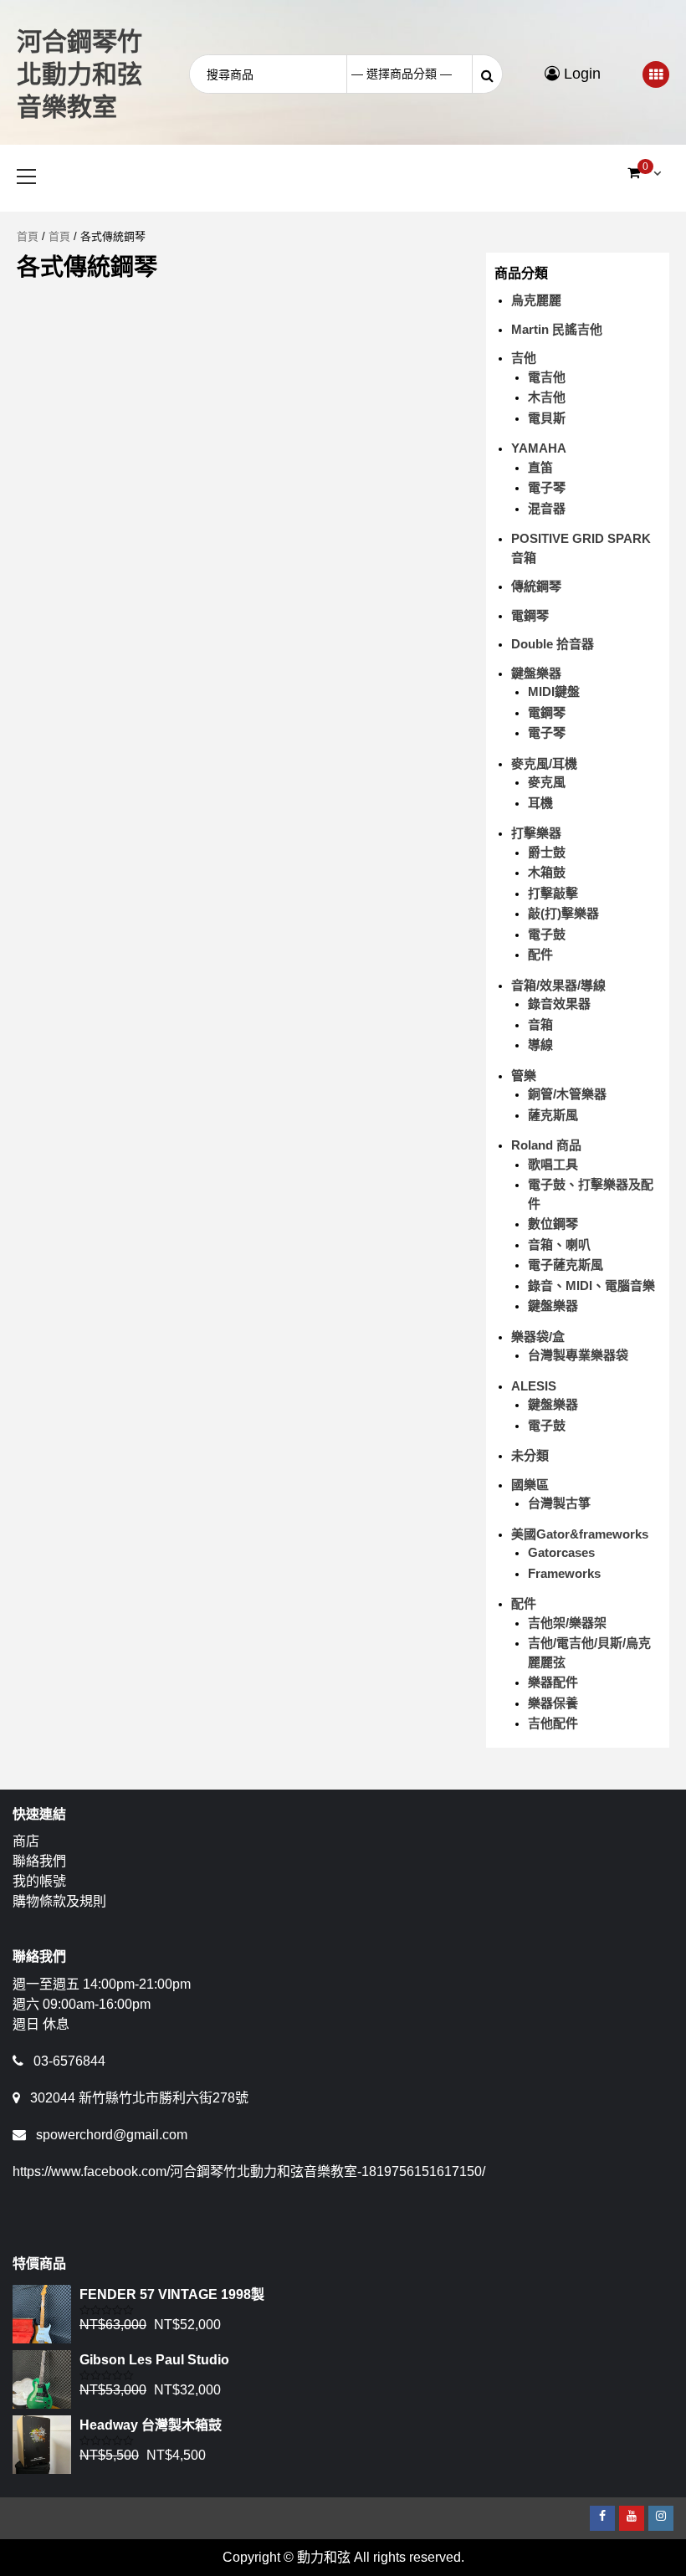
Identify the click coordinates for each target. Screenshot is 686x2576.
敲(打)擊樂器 (563, 913)
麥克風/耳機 (544, 763)
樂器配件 (553, 1682)
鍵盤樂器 (536, 673)
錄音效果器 (559, 1004)
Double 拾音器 (553, 644)
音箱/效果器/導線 (558, 985)
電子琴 (547, 487)
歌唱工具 (553, 1164)
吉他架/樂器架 (567, 1623)
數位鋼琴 (553, 1224)
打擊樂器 (536, 833)
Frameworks (564, 1573)
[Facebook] (602, 2518)
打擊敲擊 (553, 893)
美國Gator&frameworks (580, 1534)
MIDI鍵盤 (554, 691)
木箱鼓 (547, 872)
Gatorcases (561, 1552)
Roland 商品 (546, 1145)
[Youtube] (632, 2518)
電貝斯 (547, 418)
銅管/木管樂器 (567, 1094)
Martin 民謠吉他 (557, 329)
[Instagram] (661, 2518)
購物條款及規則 (59, 1901)
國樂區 (530, 1485)
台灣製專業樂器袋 (578, 1355)
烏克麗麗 (536, 300)
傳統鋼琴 (536, 586)
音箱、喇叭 (559, 1244)
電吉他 (547, 377)
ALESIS (534, 1386)
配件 (540, 954)
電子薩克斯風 (566, 1265)
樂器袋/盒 (538, 1337)
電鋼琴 (530, 615)
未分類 (530, 1455)
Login (580, 74)
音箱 (540, 1024)
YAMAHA (539, 448)
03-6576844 (69, 2061)
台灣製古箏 (559, 1503)
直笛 (540, 467)
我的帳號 (39, 1881)
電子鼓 (547, 934)
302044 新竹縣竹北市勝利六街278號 (139, 2098)
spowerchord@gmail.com (112, 2135)
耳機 (540, 803)
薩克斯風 (553, 1115)
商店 (26, 1841)
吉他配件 (553, 1723)
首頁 (28, 236)
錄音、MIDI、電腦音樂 (591, 1285)
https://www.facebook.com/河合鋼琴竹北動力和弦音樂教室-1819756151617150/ (249, 2171)
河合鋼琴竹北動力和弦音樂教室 (79, 74)
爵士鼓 (547, 852)
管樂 (524, 1075)
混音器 (547, 508)
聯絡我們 (39, 1861)
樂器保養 (553, 1703)
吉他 (524, 358)
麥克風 (547, 782)
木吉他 (547, 397)
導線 (540, 1045)
